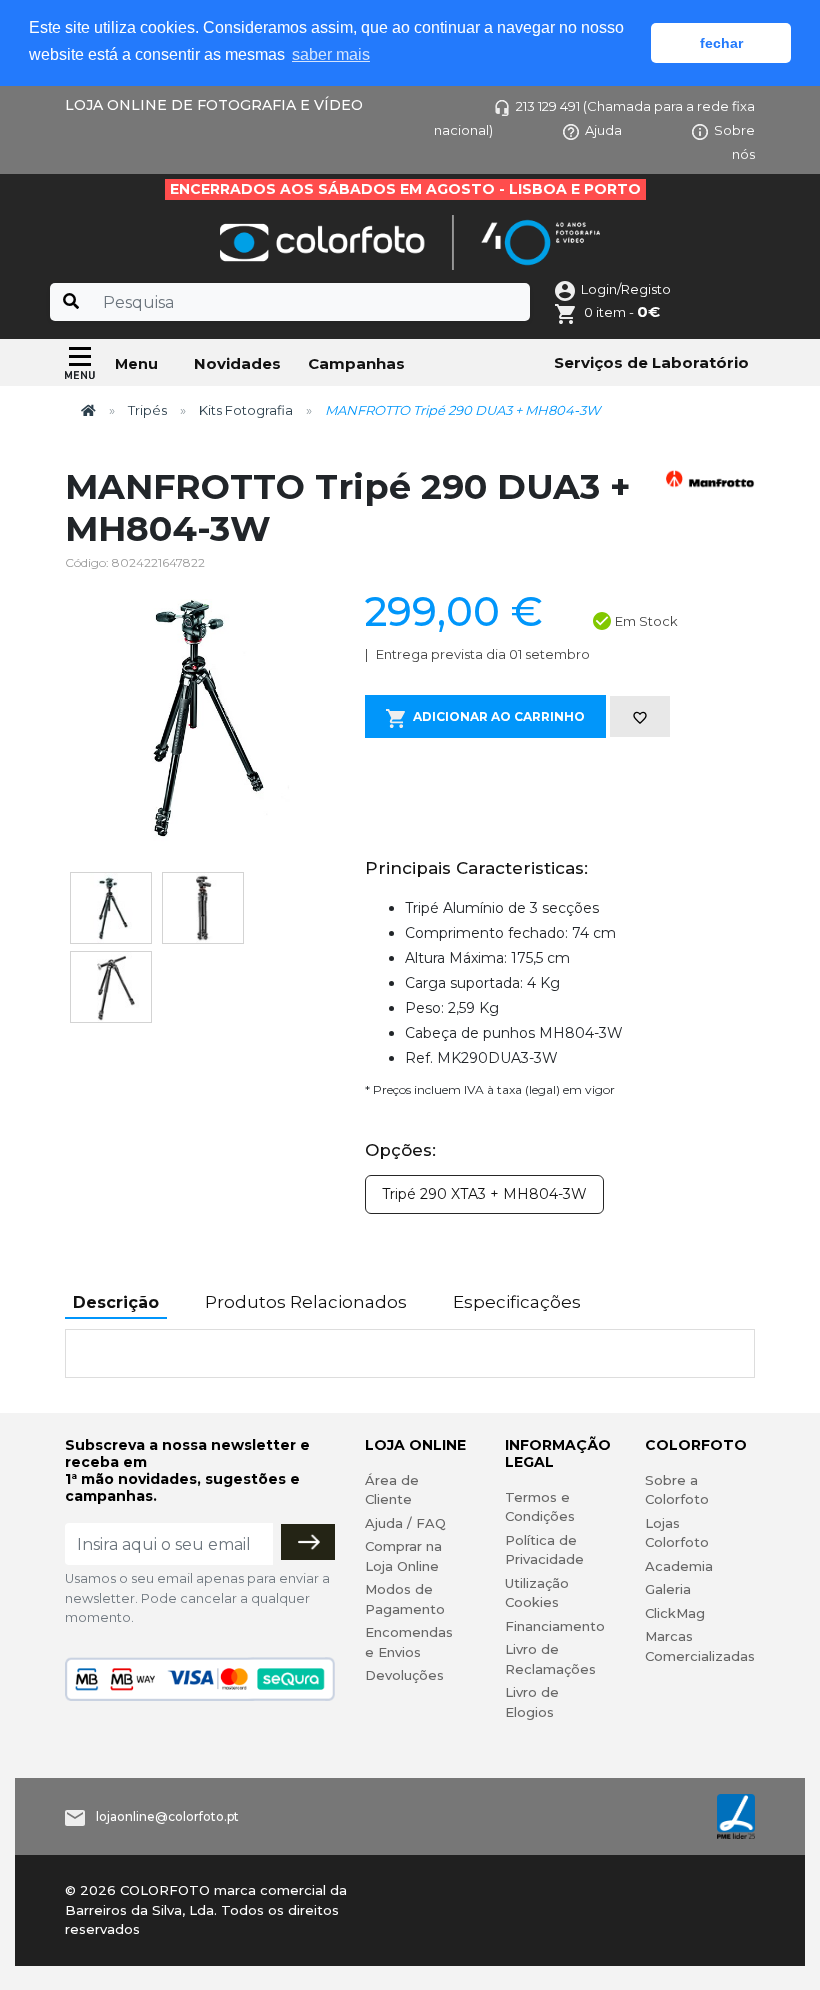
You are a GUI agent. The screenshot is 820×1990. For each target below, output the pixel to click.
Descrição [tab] (116, 1302)
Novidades (237, 363)
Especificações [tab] (517, 1302)
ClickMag (675, 1613)
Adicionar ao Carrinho (499, 716)
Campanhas (356, 363)
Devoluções (404, 1675)
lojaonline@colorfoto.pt (167, 1816)
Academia (679, 1566)
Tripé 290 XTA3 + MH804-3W (484, 1194)
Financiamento (555, 1626)
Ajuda (603, 130)
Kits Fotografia (246, 410)
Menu (136, 364)
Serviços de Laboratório (651, 362)
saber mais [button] (331, 54)
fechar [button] (721, 43)
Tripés (147, 410)
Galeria (668, 1589)
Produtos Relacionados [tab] (306, 1302)
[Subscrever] (308, 1542)
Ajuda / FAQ (405, 1523)
